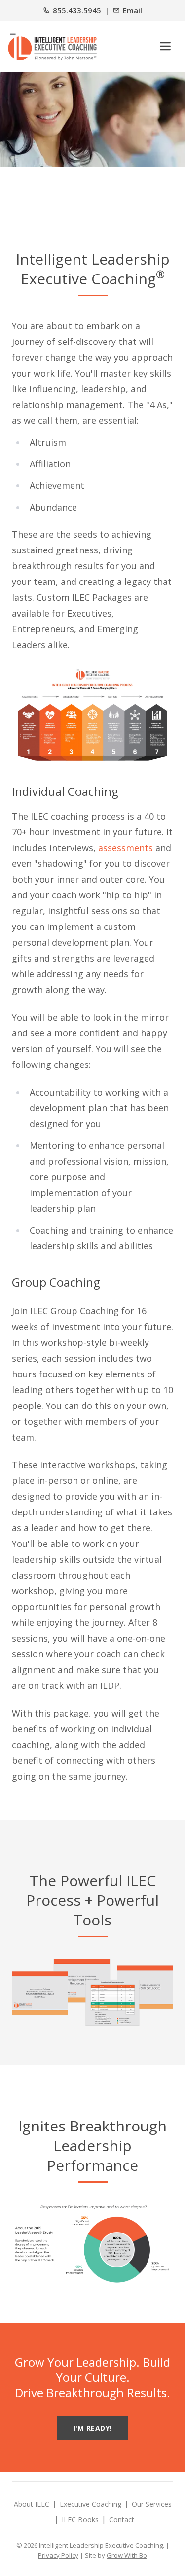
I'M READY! (93, 2428)
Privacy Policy (58, 2555)
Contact (122, 2520)
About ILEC (32, 2504)
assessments (126, 848)
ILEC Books (80, 2520)
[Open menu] (165, 46)
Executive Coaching (91, 2504)
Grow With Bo (127, 2555)
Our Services (152, 2504)
